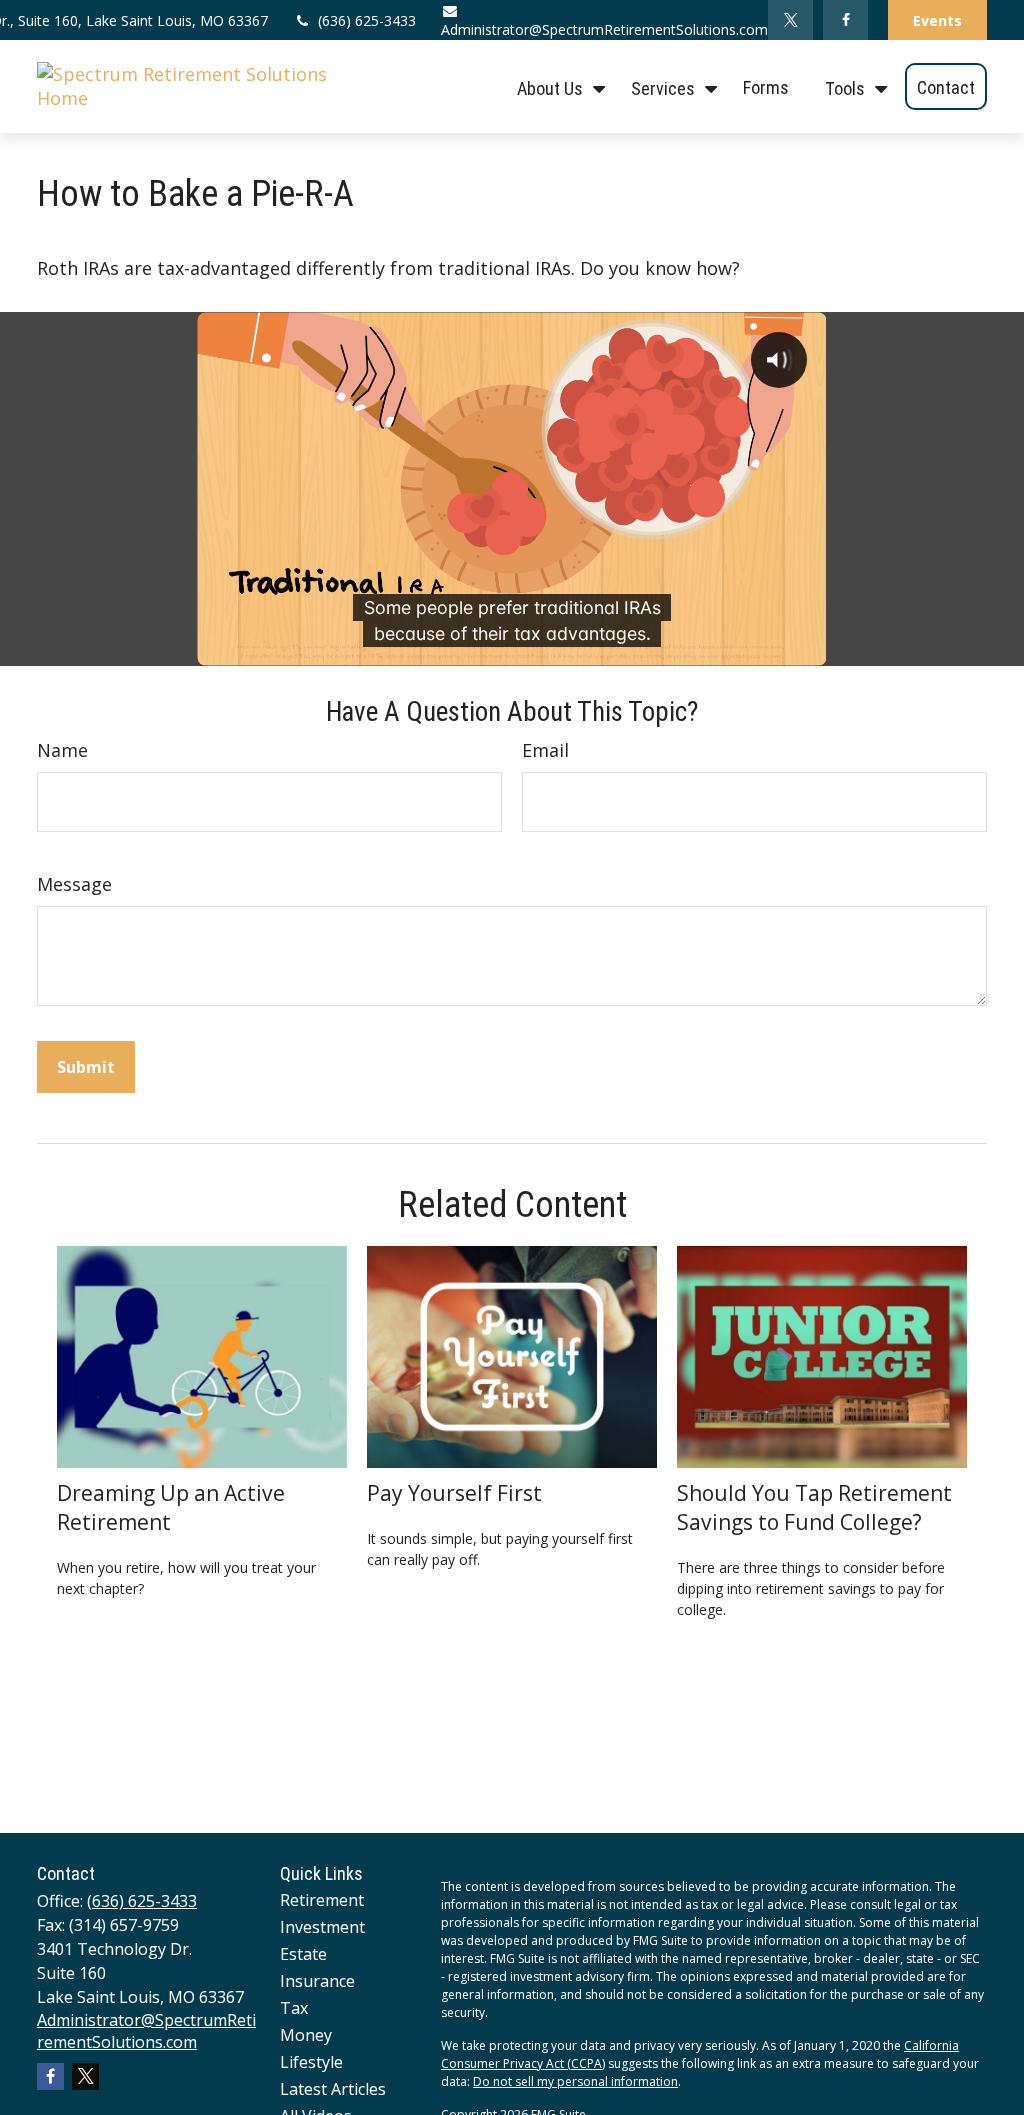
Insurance (317, 1981)
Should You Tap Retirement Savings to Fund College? (814, 1507)
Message (74, 884)
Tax (294, 2008)
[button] (556, 86)
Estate (303, 1954)
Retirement (322, 1900)
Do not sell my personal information (575, 2081)
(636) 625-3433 (367, 20)
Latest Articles (333, 2089)
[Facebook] (845, 20)
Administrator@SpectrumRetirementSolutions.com (604, 29)
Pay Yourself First (454, 1492)
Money (306, 2035)
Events (937, 20)
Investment (322, 1927)
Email (545, 750)
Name (62, 750)
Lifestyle (311, 2062)
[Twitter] (790, 20)
